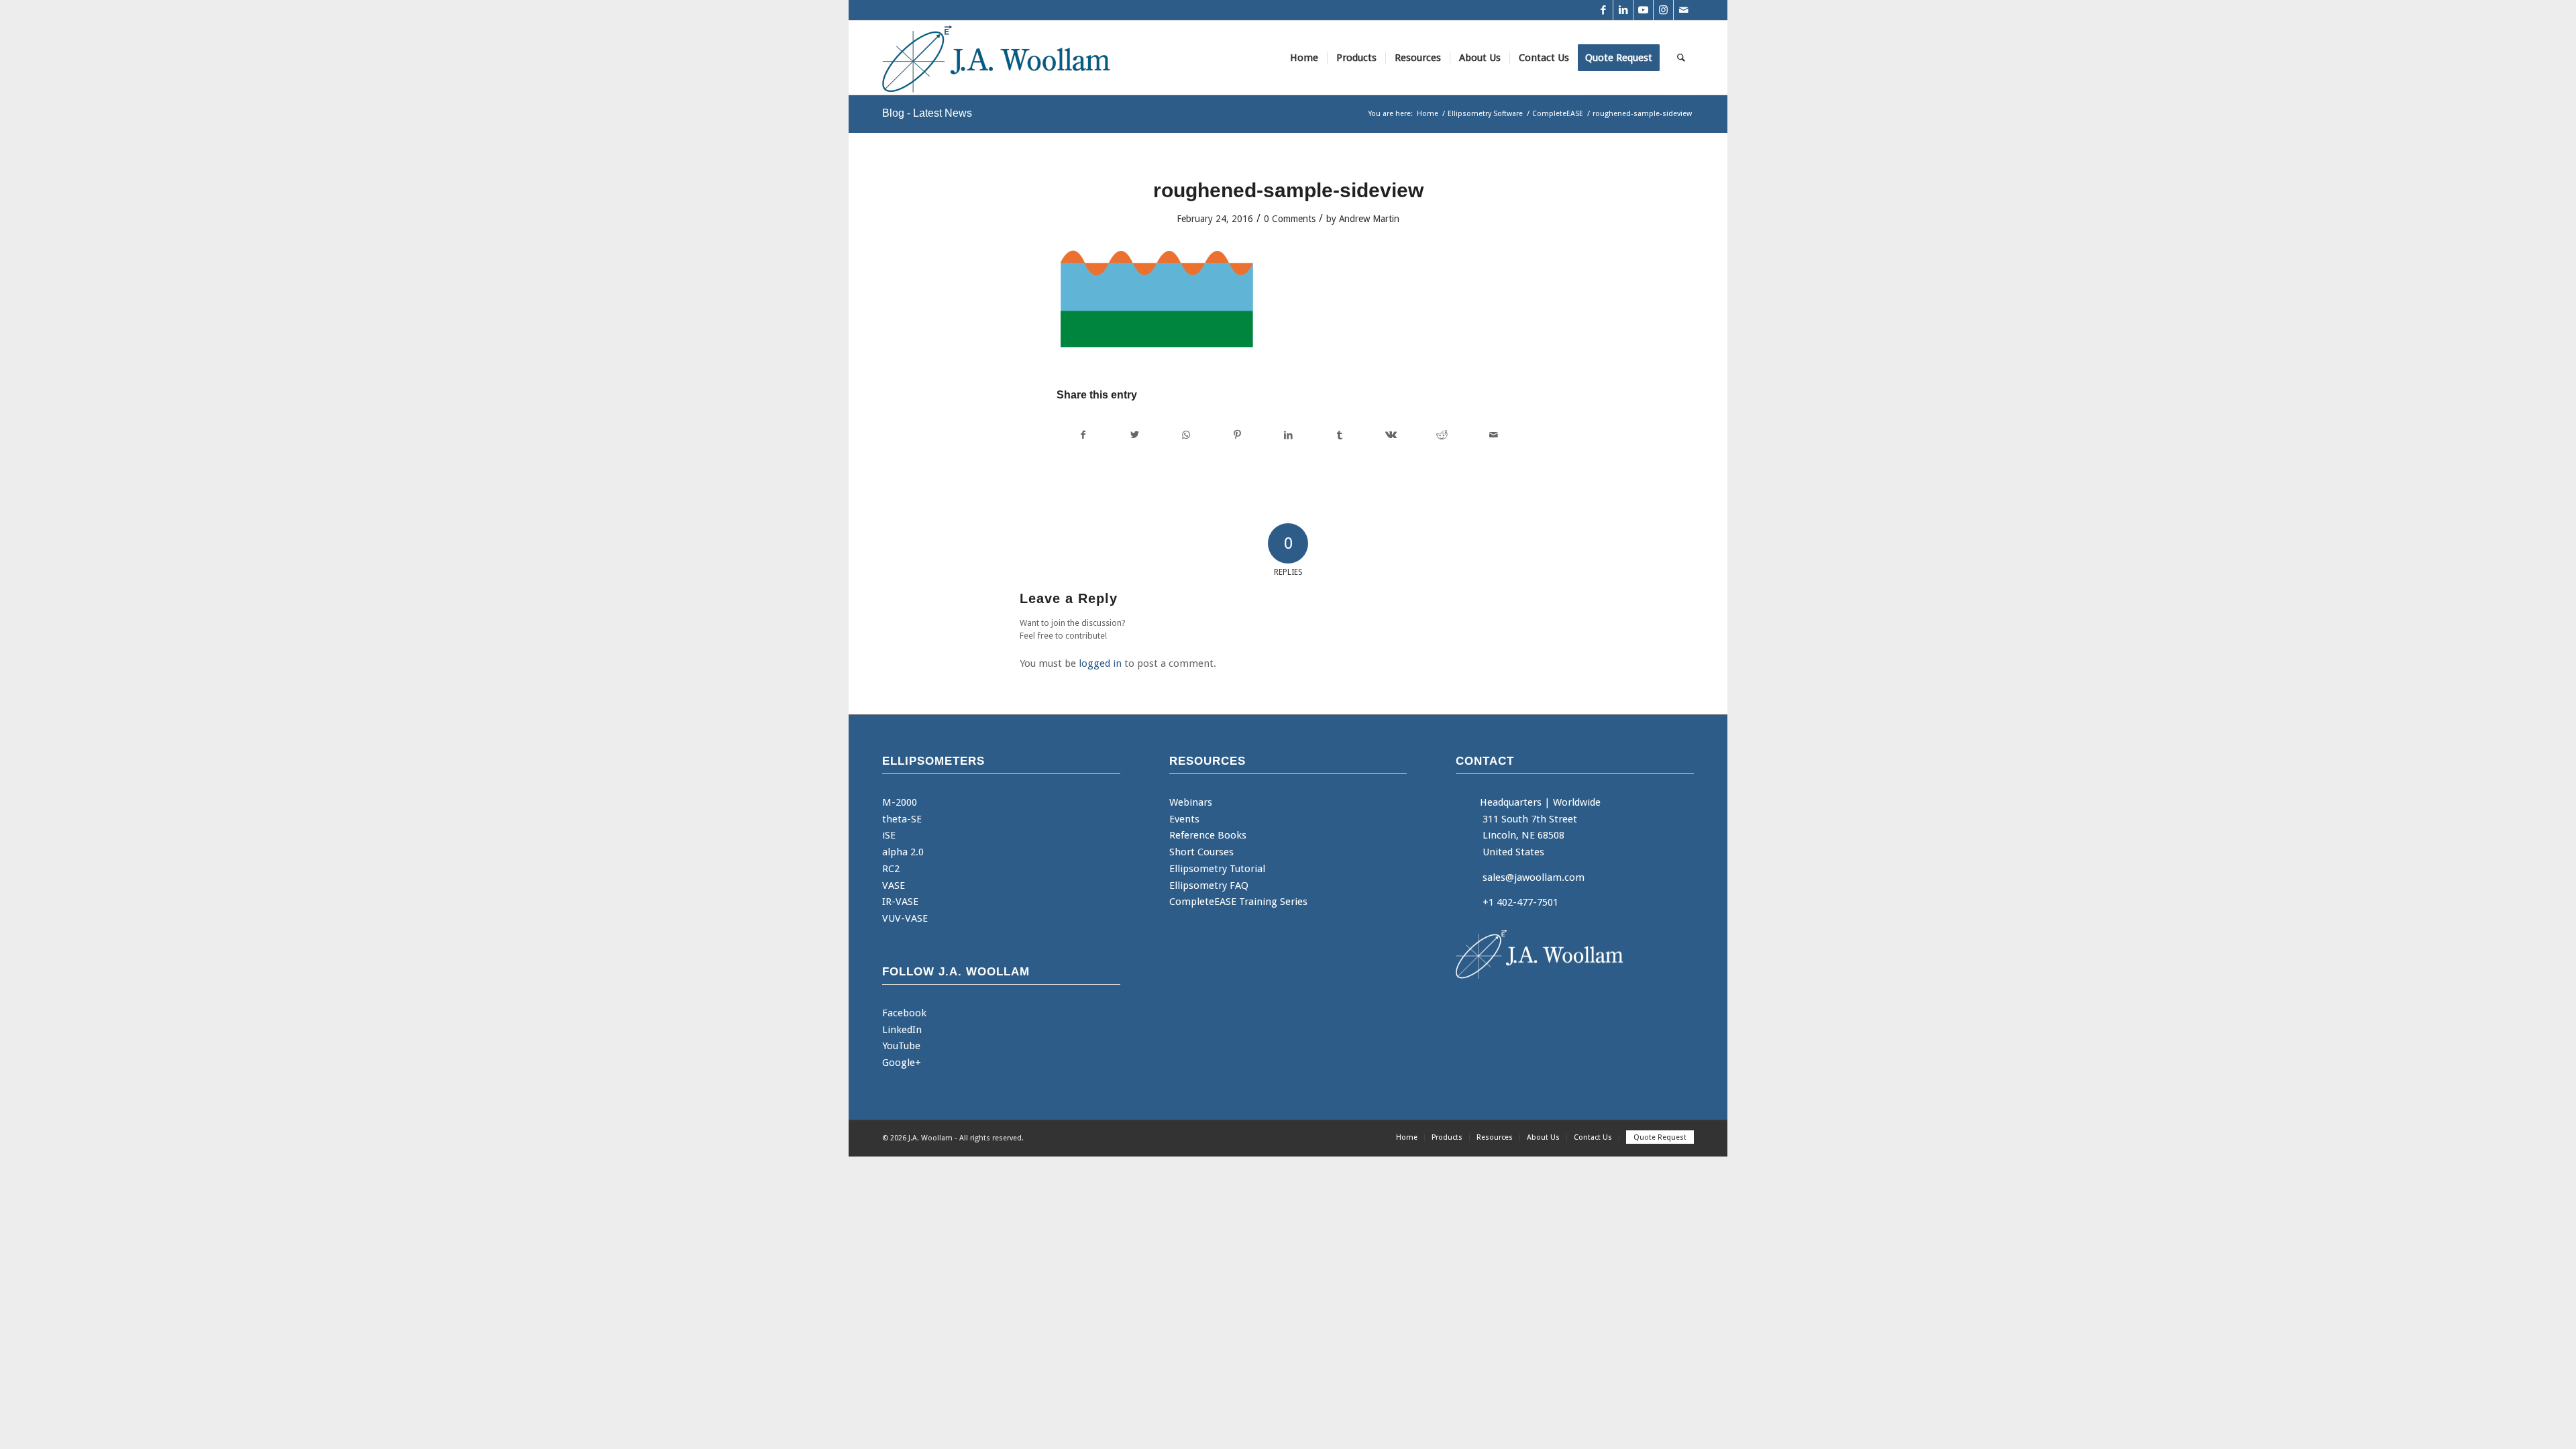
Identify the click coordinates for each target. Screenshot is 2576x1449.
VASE (894, 885)
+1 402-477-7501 (1520, 902)
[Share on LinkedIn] (1288, 435)
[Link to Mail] (1684, 10)
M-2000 (900, 802)
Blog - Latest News (927, 113)
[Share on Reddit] (1442, 435)
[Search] (1681, 58)
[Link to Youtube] (1643, 10)
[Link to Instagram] (1663, 10)
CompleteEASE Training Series (1238, 902)
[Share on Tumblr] (1339, 435)
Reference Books (1208, 835)
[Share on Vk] (1391, 435)
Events (1184, 819)
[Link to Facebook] (1603, 10)
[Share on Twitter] (1134, 435)
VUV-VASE (905, 918)
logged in (1100, 663)
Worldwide (1577, 802)
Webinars (1191, 802)
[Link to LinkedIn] (1623, 10)
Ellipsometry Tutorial (1217, 869)
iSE (889, 835)
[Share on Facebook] (1083, 435)
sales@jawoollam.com (1534, 877)
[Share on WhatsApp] (1186, 435)
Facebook (904, 1013)
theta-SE (902, 819)
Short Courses (1201, 852)
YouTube (901, 1046)
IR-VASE (900, 902)
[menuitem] (1304, 58)
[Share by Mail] (1494, 435)
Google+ (902, 1063)
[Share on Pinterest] (1237, 435)
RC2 (891, 869)
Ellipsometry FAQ (1209, 885)
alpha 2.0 (903, 852)
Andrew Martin (1369, 219)
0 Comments (1290, 219)
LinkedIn (902, 1030)
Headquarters (1511, 802)
